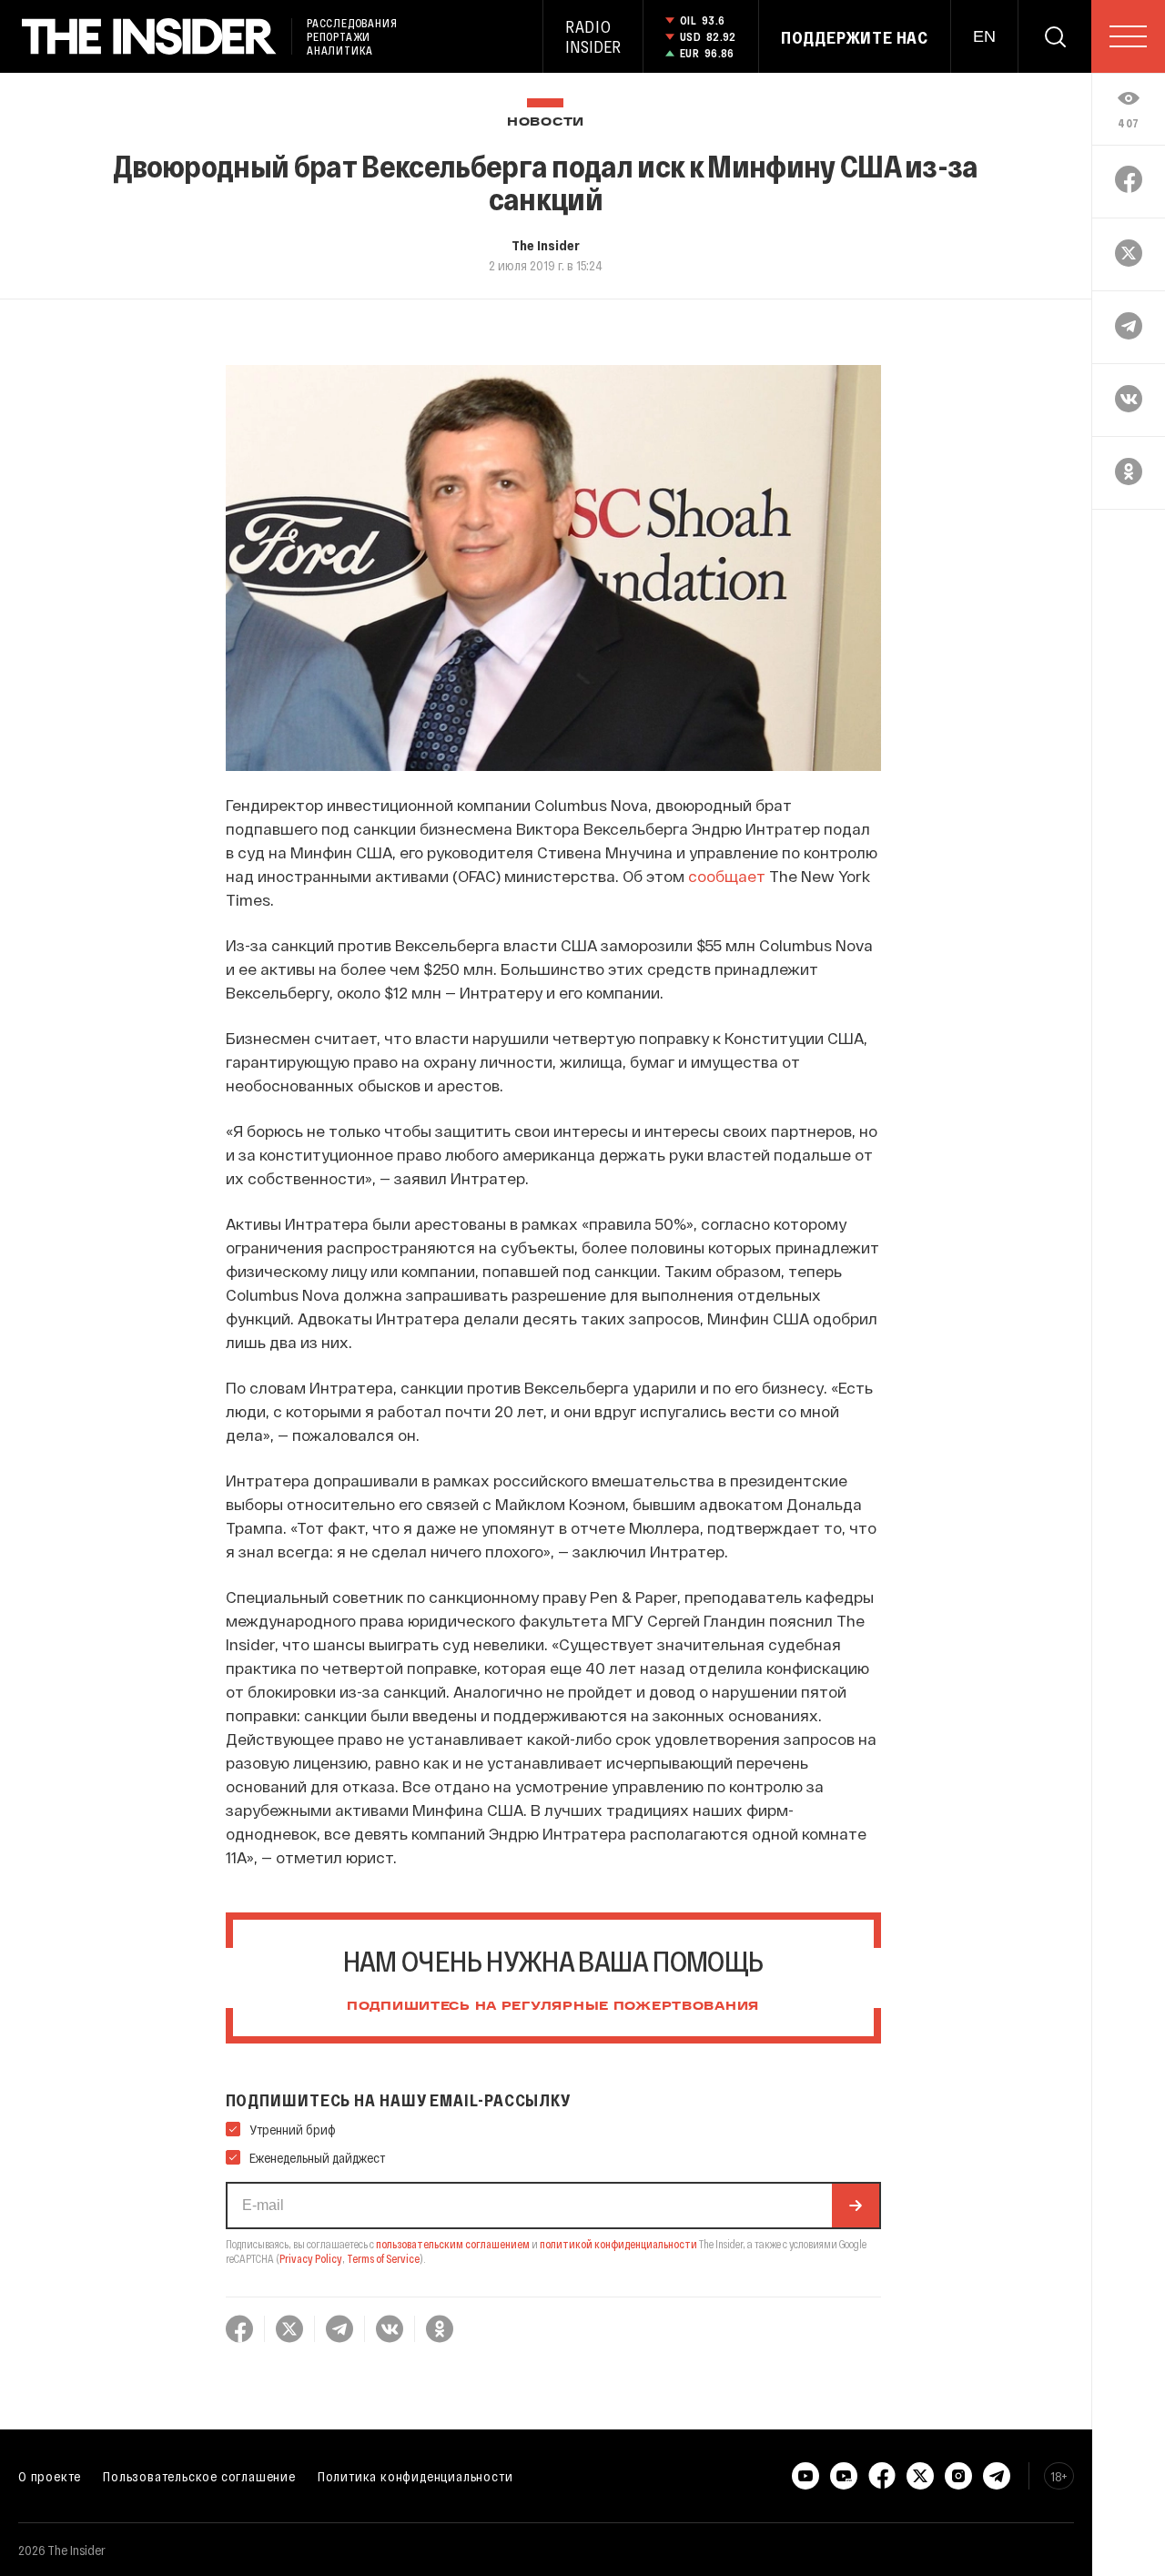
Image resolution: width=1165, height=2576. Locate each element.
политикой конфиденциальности (618, 2244)
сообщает (727, 876)
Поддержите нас (855, 37)
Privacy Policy (311, 2258)
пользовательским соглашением (453, 2244)
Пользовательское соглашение (199, 2476)
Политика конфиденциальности (415, 2476)
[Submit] (856, 2206)
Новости (546, 122)
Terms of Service (383, 2258)
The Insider (546, 245)
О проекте (50, 2476)
